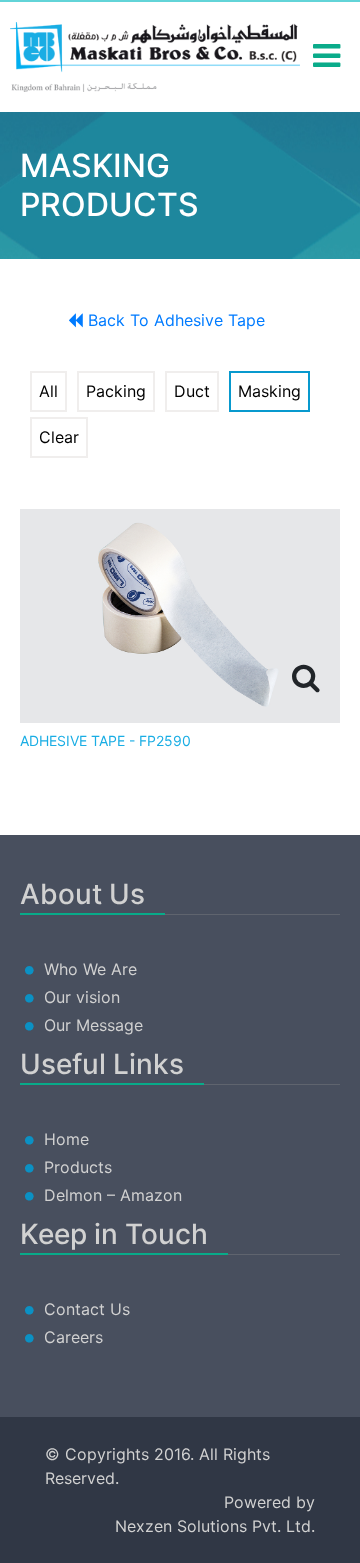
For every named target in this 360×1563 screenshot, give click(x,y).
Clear (59, 437)
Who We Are (90, 969)
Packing (116, 391)
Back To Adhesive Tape (174, 320)
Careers (73, 1337)
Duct (192, 391)
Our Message (93, 1025)
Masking (269, 391)
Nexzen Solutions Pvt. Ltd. (215, 1526)
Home (66, 1139)
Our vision (82, 997)
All (48, 391)
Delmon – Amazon (113, 1195)
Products (78, 1167)
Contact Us (87, 1309)
